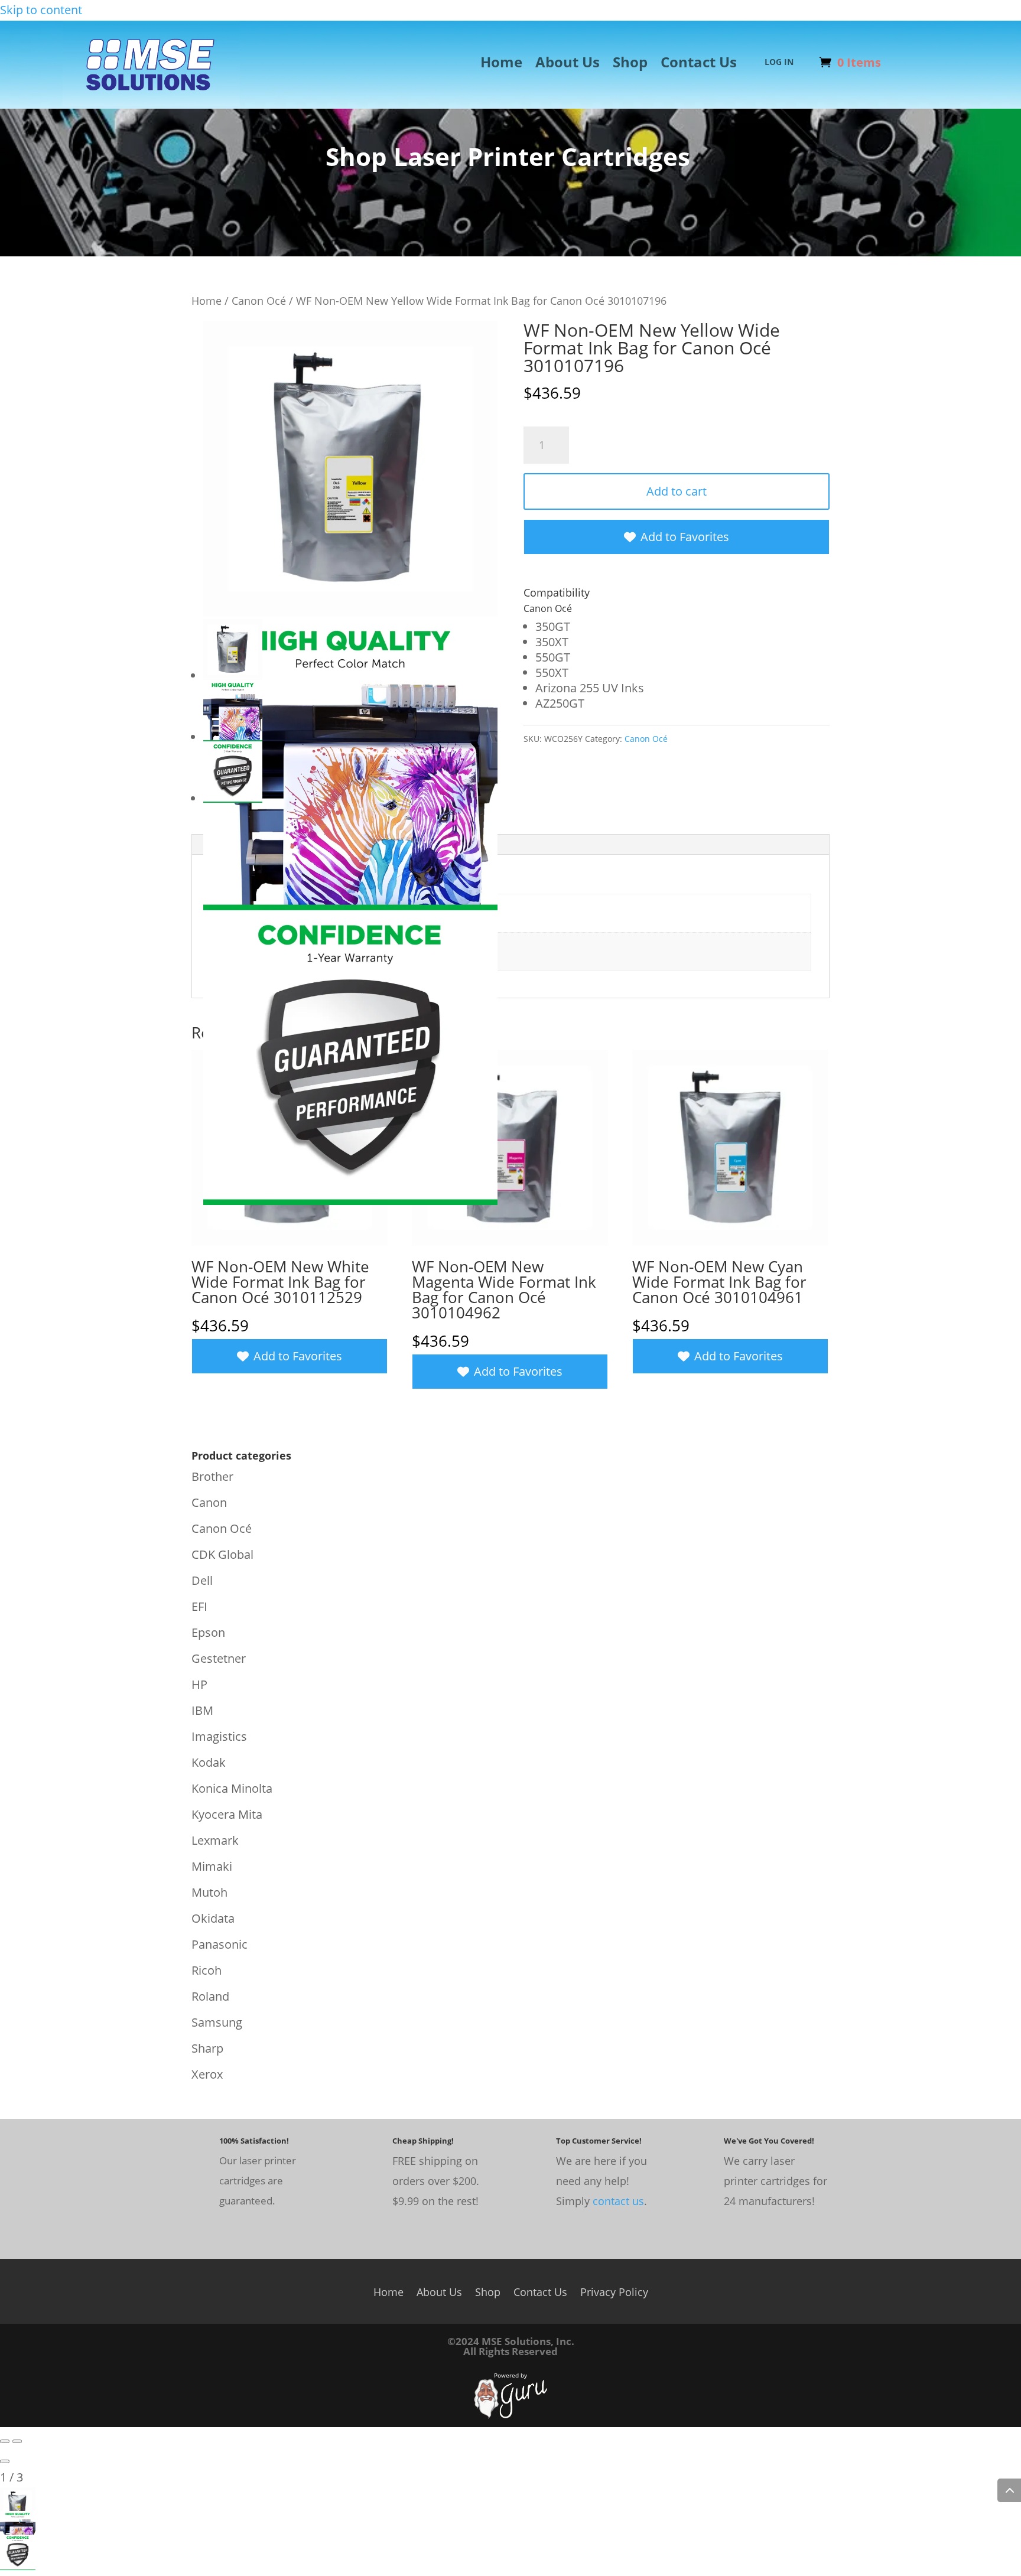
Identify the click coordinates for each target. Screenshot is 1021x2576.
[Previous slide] (5, 2441)
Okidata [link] (213, 1918)
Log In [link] (779, 63)
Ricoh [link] (207, 1970)
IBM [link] (202, 1710)
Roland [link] (210, 1996)
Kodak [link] (209, 1762)
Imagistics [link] (219, 1736)
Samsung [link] (217, 2022)
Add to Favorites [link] (685, 537)
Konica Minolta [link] (232, 1788)
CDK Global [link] (222, 1554)
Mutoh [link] (209, 1892)
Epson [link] (208, 1632)
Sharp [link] (207, 2048)
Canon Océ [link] (259, 300)
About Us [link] (568, 64)
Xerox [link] (207, 2074)
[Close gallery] (5, 2461)
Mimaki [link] (212, 1866)
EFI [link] (199, 1606)
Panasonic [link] (220, 1944)
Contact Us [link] (699, 64)
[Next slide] (17, 2441)
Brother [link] (212, 1476)
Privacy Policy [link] (614, 2290)
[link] (151, 102)
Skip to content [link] (41, 10)
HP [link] (199, 1684)
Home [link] (501, 64)
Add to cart (677, 491)
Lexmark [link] (215, 1840)
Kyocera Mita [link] (227, 1814)
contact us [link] (618, 2201)
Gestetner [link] (219, 1658)
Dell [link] (202, 1580)
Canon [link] (209, 1502)
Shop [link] (630, 64)
